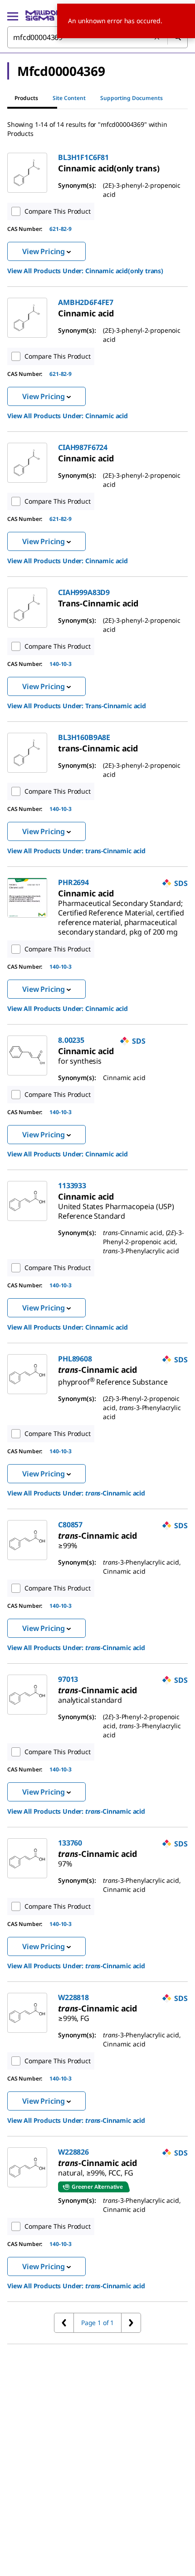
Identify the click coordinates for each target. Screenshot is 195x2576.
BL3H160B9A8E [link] (84, 737)
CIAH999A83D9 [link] (84, 592)
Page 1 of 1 (97, 2323)
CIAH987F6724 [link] (83, 447)
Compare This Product (58, 211)
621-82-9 (61, 229)
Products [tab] (26, 98)
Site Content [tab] (69, 98)
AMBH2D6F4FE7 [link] (86, 302)
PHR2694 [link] (73, 882)
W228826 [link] (73, 2152)
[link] (109, 168)
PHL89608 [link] (75, 1359)
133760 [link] (70, 1843)
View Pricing (44, 251)
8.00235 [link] (71, 1040)
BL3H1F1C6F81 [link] (83, 157)
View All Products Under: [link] (85, 271)
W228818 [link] (73, 1997)
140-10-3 (61, 664)
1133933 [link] (72, 1185)
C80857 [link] (70, 1525)
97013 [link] (68, 1679)
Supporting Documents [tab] (132, 98)
